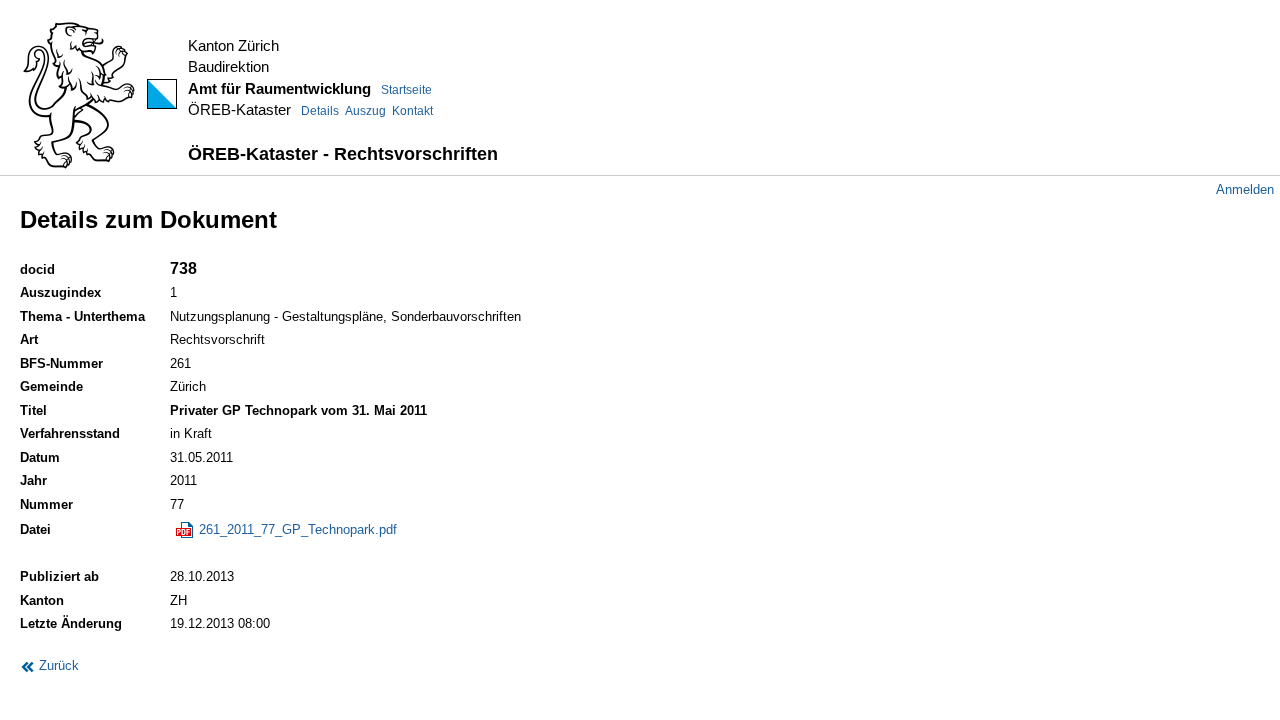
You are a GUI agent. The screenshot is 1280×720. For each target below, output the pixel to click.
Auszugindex (60, 292)
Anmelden (1245, 189)
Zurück (57, 665)
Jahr (33, 480)
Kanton (42, 600)
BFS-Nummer (61, 363)
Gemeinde (51, 386)
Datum (40, 457)
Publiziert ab (59, 576)
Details (320, 111)
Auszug (365, 111)
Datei (35, 529)
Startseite (406, 90)
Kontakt (412, 111)
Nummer (46, 504)
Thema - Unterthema (82, 316)
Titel (33, 410)
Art (29, 339)
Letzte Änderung (71, 623)
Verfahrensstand (70, 433)
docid (37, 269)
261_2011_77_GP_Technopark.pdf (296, 529)
